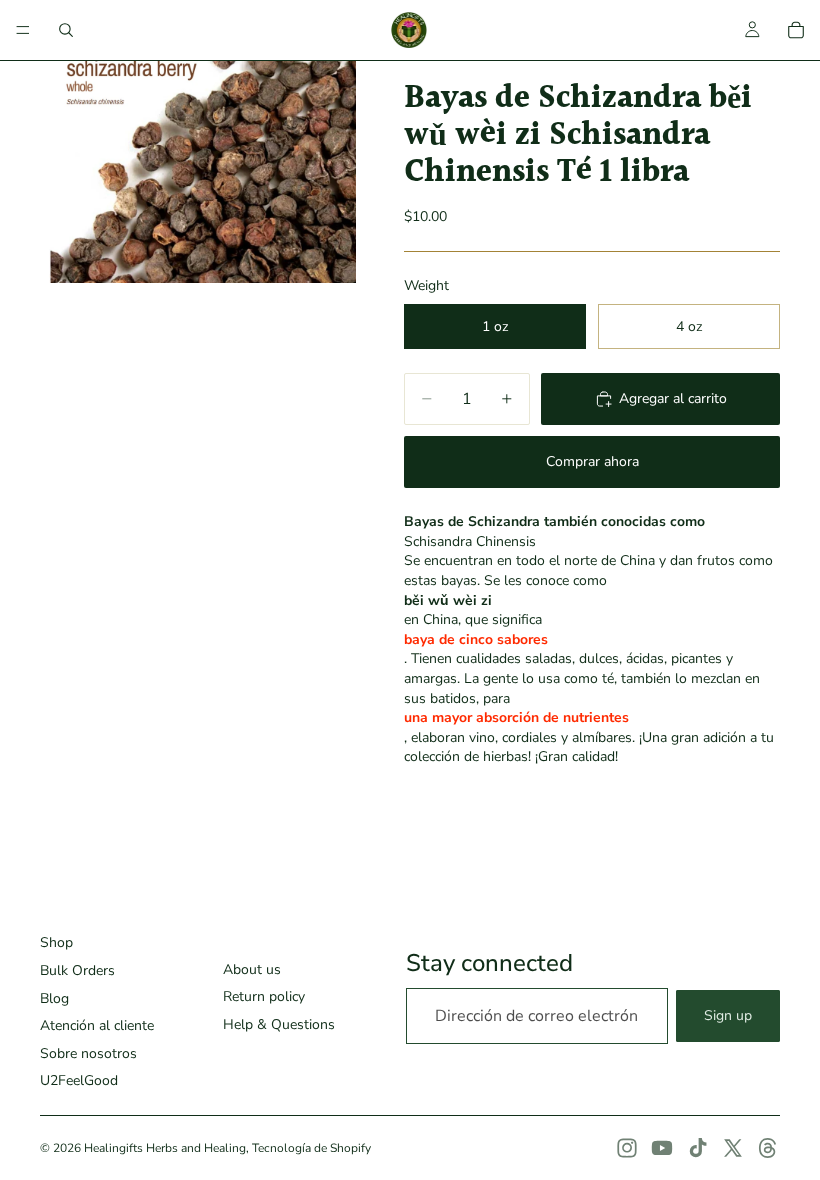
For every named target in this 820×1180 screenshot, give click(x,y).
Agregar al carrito (673, 398)
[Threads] (768, 1148)
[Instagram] (627, 1148)
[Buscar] (66, 30)
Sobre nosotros (88, 1053)
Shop (56, 942)
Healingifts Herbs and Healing (165, 1148)
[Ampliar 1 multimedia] (198, 172)
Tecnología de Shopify (311, 1148)
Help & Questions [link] (279, 1024)
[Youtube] (662, 1148)
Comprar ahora (592, 461)
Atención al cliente (97, 1025)
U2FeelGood (79, 1080)
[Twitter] (733, 1148)
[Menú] (23, 30)
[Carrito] (796, 30)
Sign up (728, 1015)
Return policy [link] (264, 996)
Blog (54, 998)
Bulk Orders (77, 970)
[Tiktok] (698, 1148)
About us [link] (252, 969)
